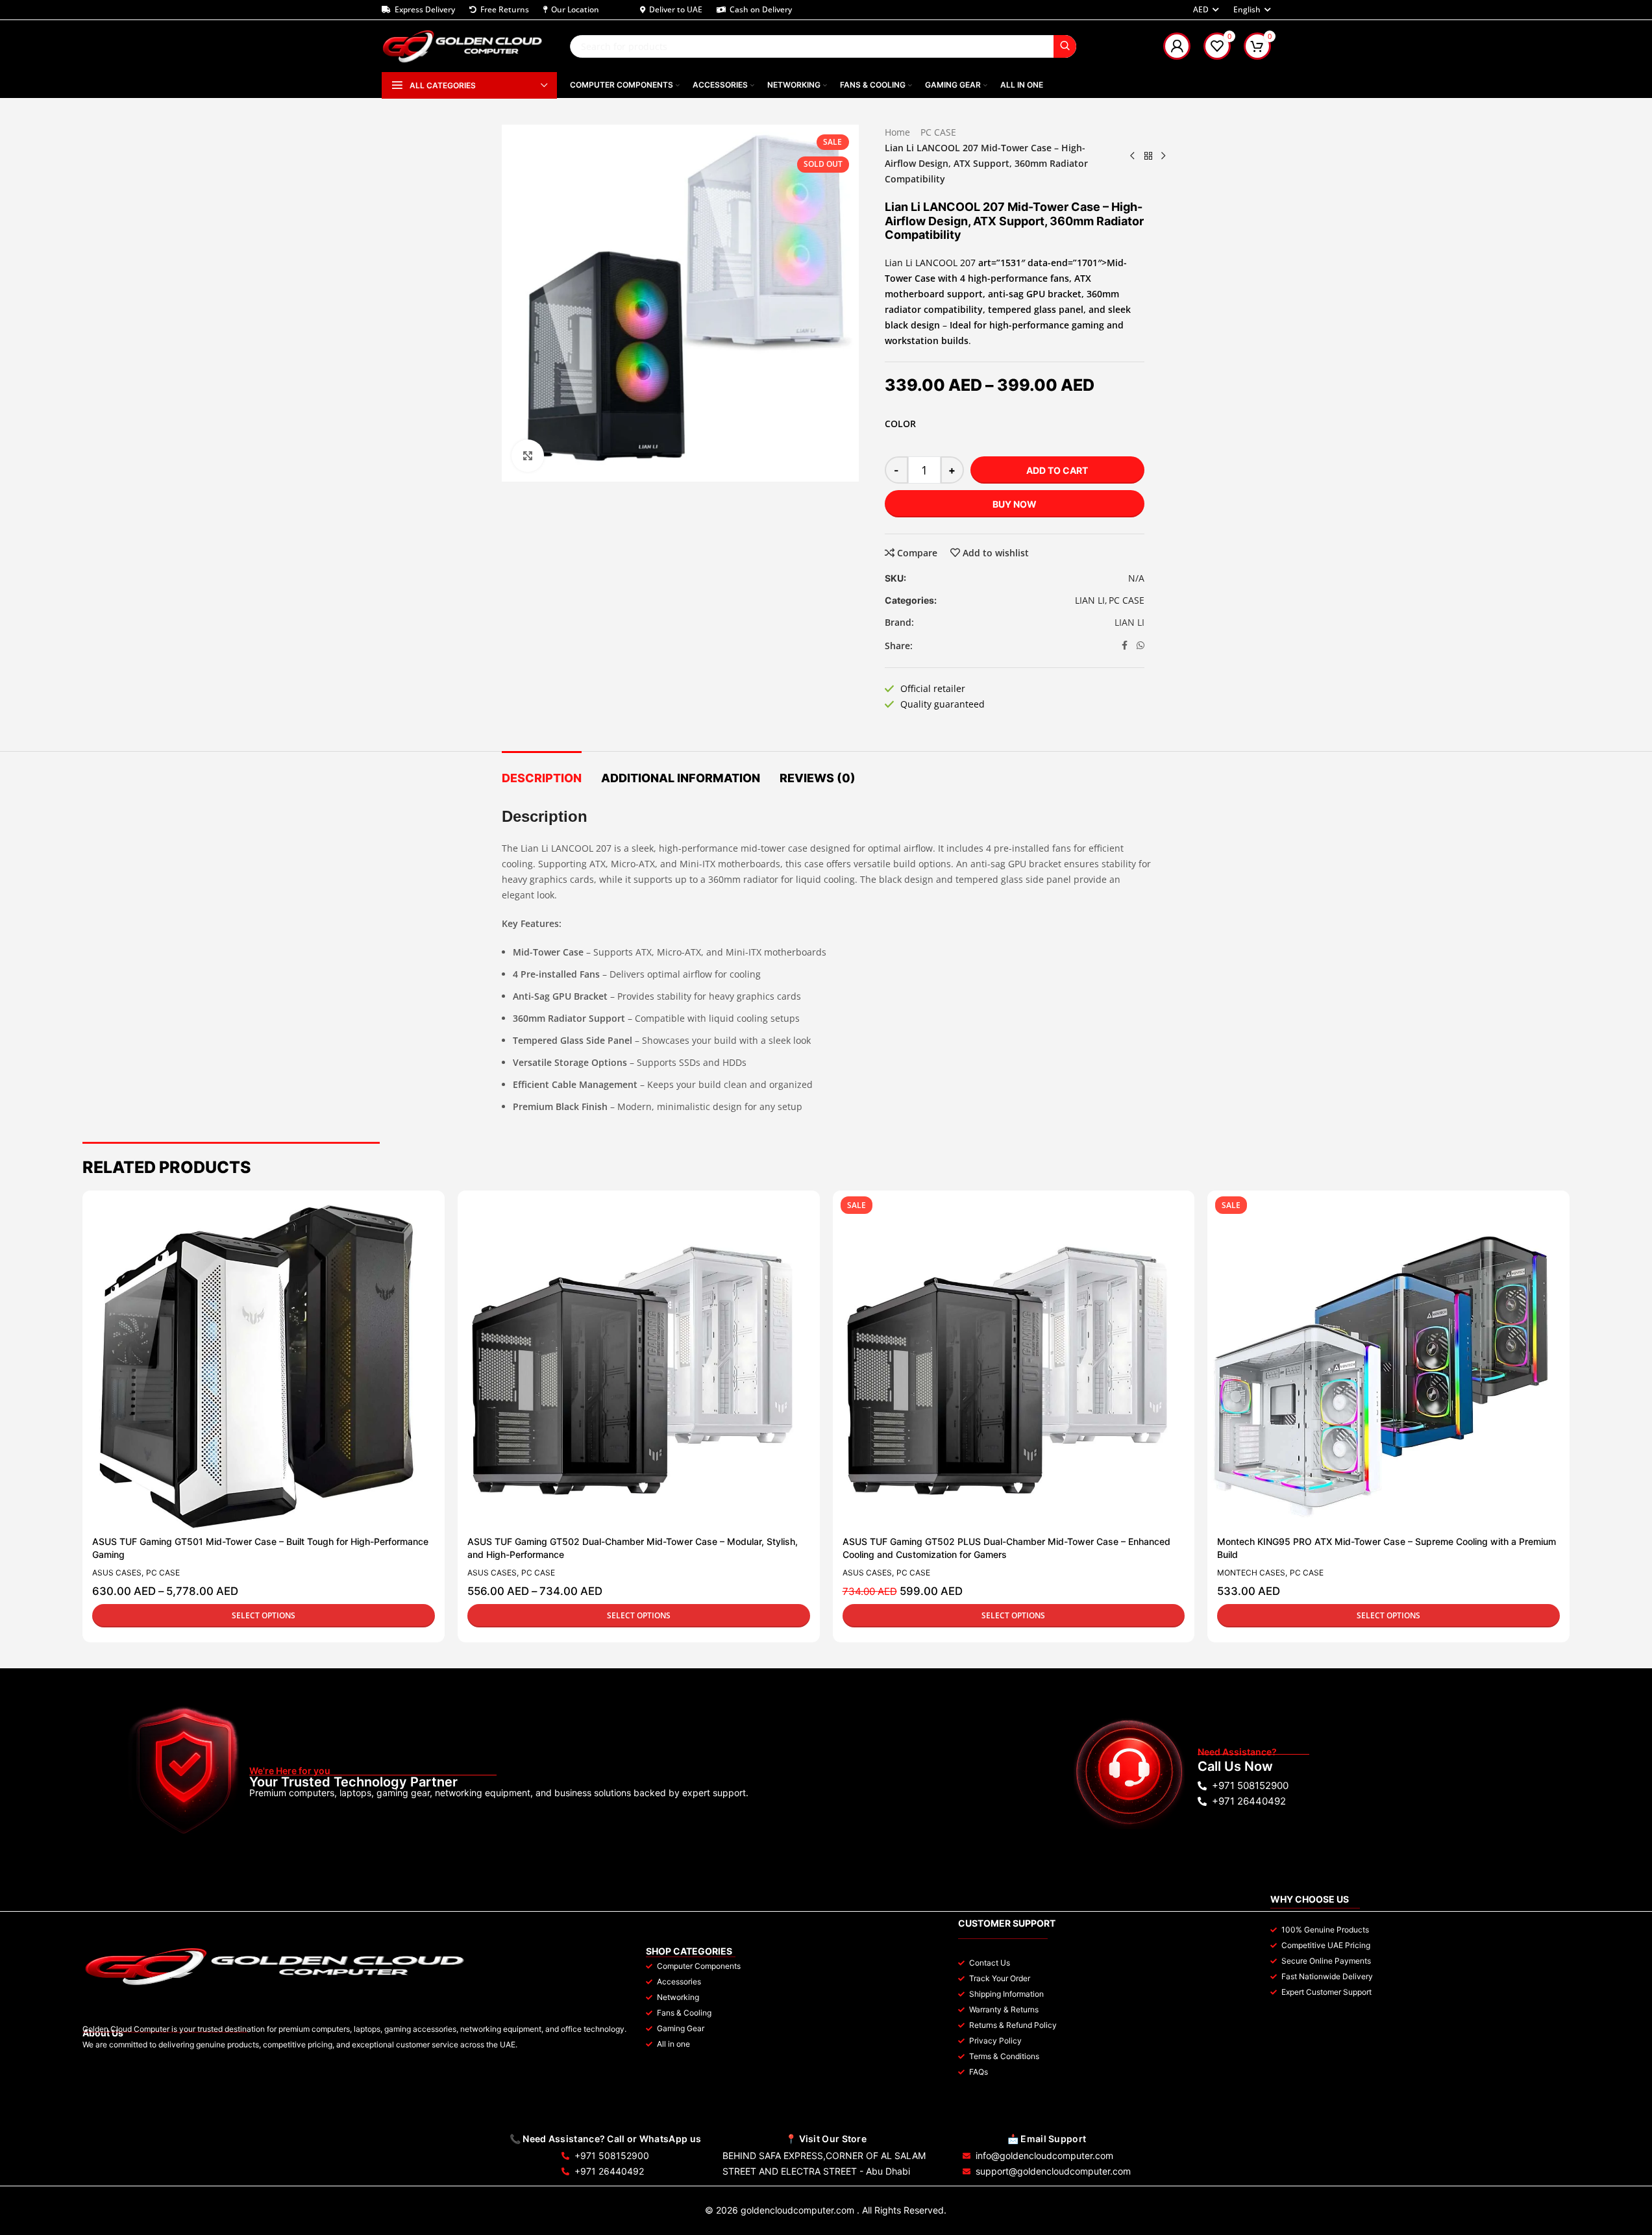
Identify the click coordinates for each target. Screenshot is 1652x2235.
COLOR (900, 424)
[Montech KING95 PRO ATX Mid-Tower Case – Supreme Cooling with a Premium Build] (1382, 1365)
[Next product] (1164, 156)
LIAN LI (1090, 600)
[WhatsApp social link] (1140, 646)
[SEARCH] (1065, 46)
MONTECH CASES (1251, 1573)
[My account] (1177, 46)
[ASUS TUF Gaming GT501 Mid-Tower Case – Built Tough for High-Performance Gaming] (257, 1365)
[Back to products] (1148, 156)
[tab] (542, 772)
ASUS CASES (117, 1573)
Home (897, 132)
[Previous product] (1133, 156)
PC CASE (938, 132)
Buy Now (1015, 504)
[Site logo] (463, 45)
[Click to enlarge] (528, 456)
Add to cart (1057, 470)
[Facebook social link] (1125, 646)
